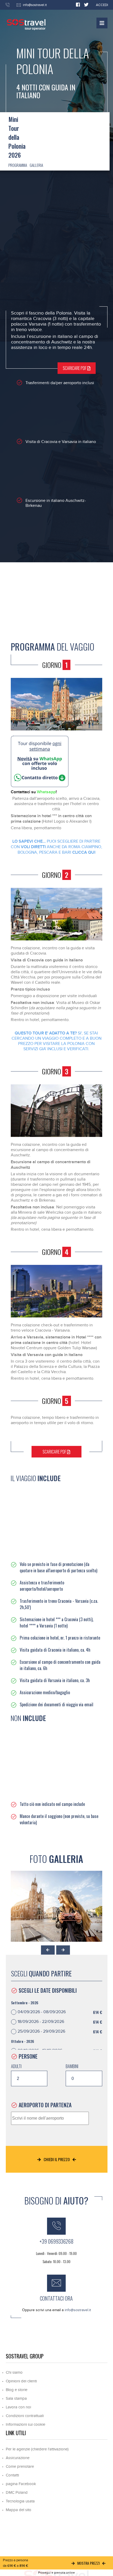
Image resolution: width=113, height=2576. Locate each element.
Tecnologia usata (20, 2501)
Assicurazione (18, 2458)
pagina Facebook (21, 2484)
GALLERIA (36, 165)
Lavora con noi (18, 2407)
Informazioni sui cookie (25, 2425)
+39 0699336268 (56, 2241)
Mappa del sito (19, 2510)
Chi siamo (14, 2373)
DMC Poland (17, 2493)
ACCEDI (102, 5)
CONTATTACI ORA (56, 2298)
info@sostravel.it (35, 5)
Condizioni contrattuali (25, 2416)
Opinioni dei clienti (21, 2381)
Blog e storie (17, 2390)
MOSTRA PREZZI (88, 2563)
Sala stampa (16, 2399)
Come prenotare (20, 2467)
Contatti (12, 2475)
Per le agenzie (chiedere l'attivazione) (37, 2449)
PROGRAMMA (18, 165)
